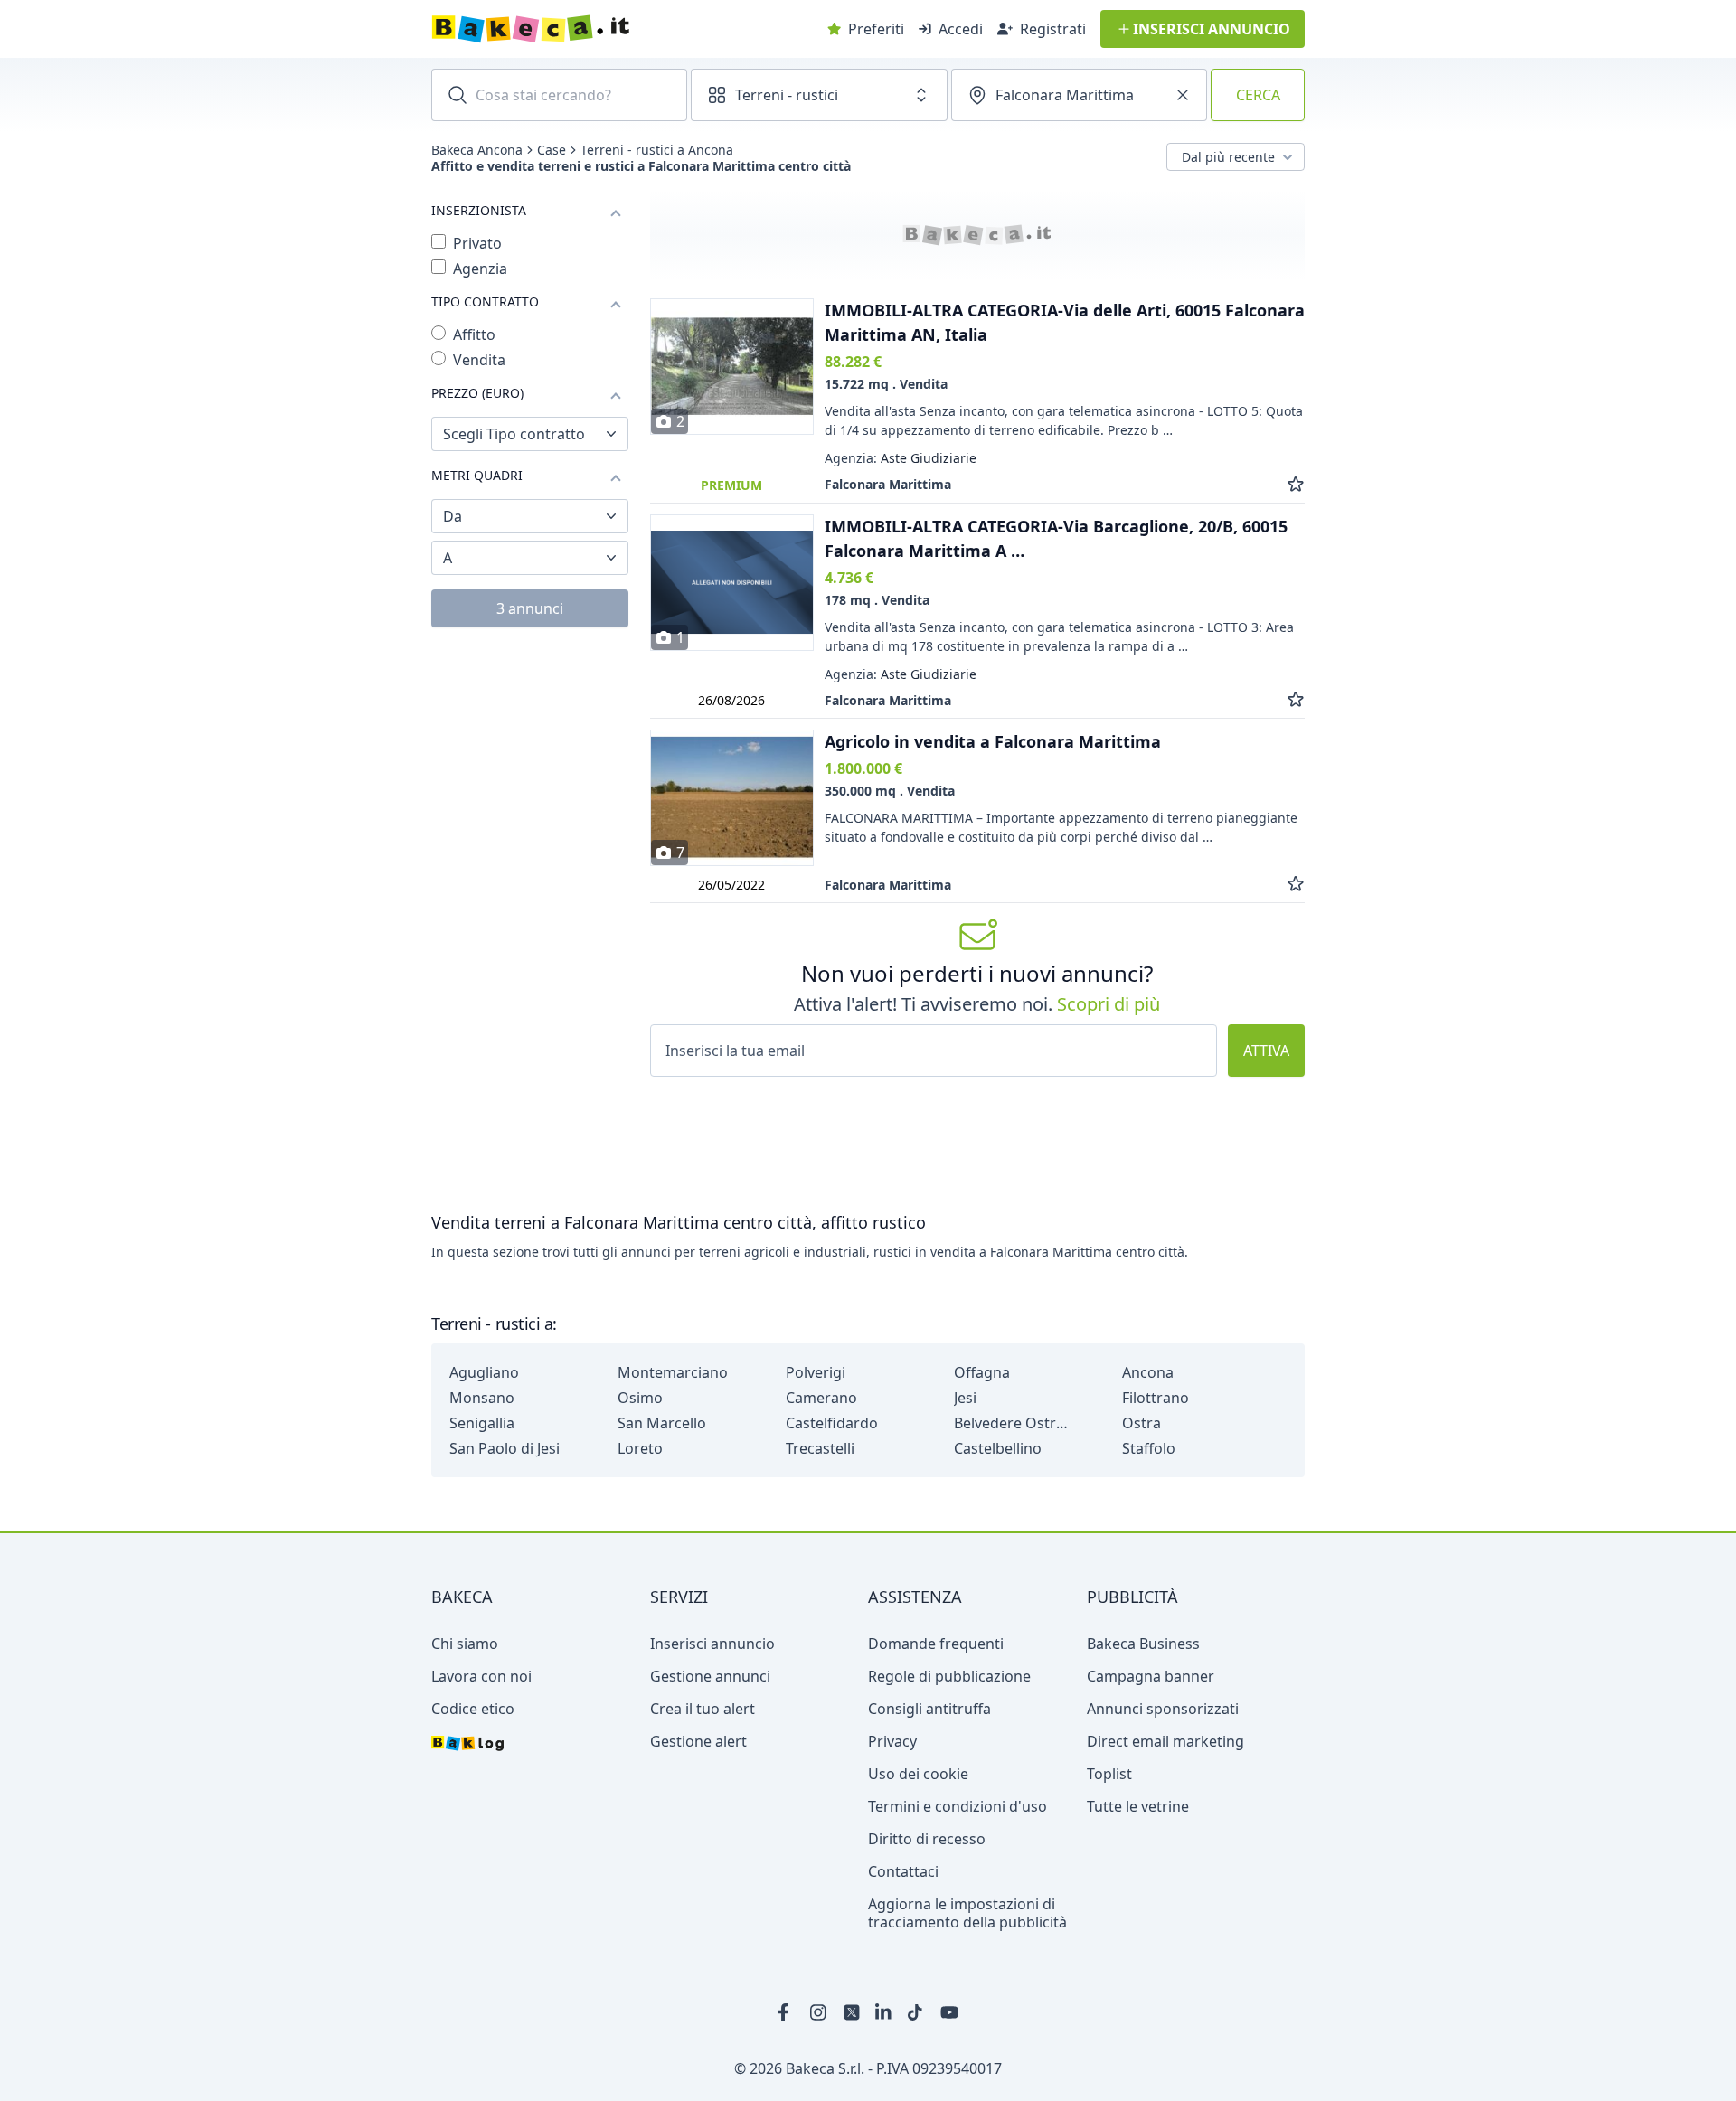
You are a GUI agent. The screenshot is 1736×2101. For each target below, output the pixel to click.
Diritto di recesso (927, 1839)
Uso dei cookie (918, 1774)
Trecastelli (820, 1448)
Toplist (1109, 1774)
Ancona (1148, 1372)
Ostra (1142, 1423)
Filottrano (1156, 1398)
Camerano (821, 1398)
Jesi (965, 1398)
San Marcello (662, 1423)
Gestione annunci (710, 1676)
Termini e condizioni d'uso (958, 1806)
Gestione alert (698, 1741)
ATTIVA (1266, 1050)
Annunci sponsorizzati (1163, 1709)
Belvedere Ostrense (1013, 1423)
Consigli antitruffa (929, 1709)
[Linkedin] (884, 2012)
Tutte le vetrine (1138, 1806)
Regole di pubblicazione (949, 1676)
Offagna (982, 1372)
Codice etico (473, 1709)
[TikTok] (917, 2012)
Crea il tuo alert (703, 1709)
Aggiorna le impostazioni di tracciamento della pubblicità (967, 1913)
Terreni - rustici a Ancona (657, 150)
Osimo (640, 1398)
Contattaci (903, 1871)
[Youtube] (949, 2012)
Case (552, 150)
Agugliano (484, 1372)
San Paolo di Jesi (505, 1448)
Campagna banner (1151, 1676)
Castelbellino (998, 1448)
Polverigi (816, 1372)
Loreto (640, 1448)
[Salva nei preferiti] (1296, 484)
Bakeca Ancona (477, 150)
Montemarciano (673, 1372)
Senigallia (482, 1423)
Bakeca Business (1143, 1644)
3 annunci (530, 608)
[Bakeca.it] (595, 29)
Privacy (892, 1741)
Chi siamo (465, 1644)
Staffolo (1149, 1448)
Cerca (1258, 95)
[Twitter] (852, 2012)
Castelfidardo (832, 1423)
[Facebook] (787, 2012)
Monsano (482, 1398)
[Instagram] (819, 2012)
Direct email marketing (1165, 1741)
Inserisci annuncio (712, 1644)
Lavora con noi (481, 1676)
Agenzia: (901, 458)
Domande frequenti (936, 1644)
